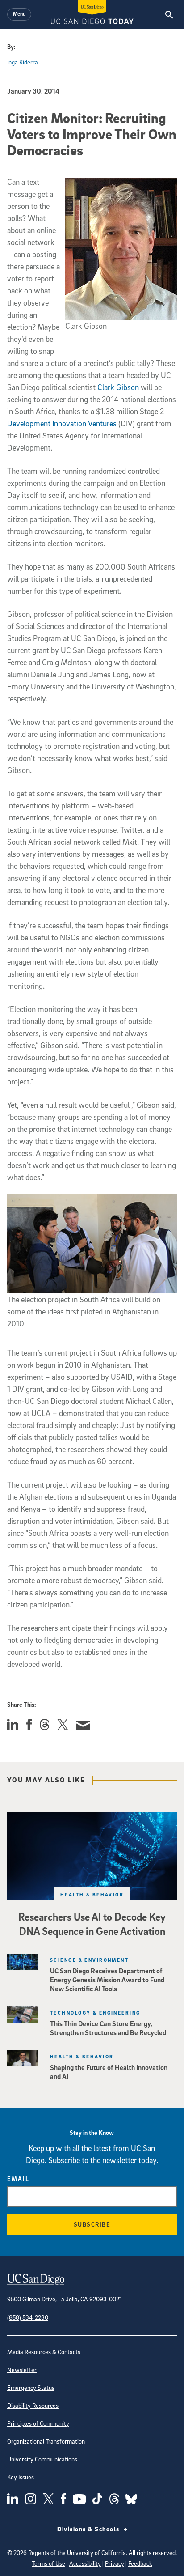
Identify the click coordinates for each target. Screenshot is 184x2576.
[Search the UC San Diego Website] (169, 14)
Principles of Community (38, 2423)
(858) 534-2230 (28, 2317)
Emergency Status (31, 2387)
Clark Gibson (118, 387)
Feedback (140, 2563)
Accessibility (85, 2563)
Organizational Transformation (46, 2441)
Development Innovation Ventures (62, 423)
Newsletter (22, 2370)
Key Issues (21, 2477)
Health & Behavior (92, 1894)
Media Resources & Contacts (44, 2352)
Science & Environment (89, 1960)
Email (18, 2179)
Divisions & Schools (89, 2529)
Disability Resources (33, 2405)
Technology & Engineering (95, 2013)
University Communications (42, 2459)
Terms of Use (48, 2563)
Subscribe (92, 2224)
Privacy (115, 2563)
